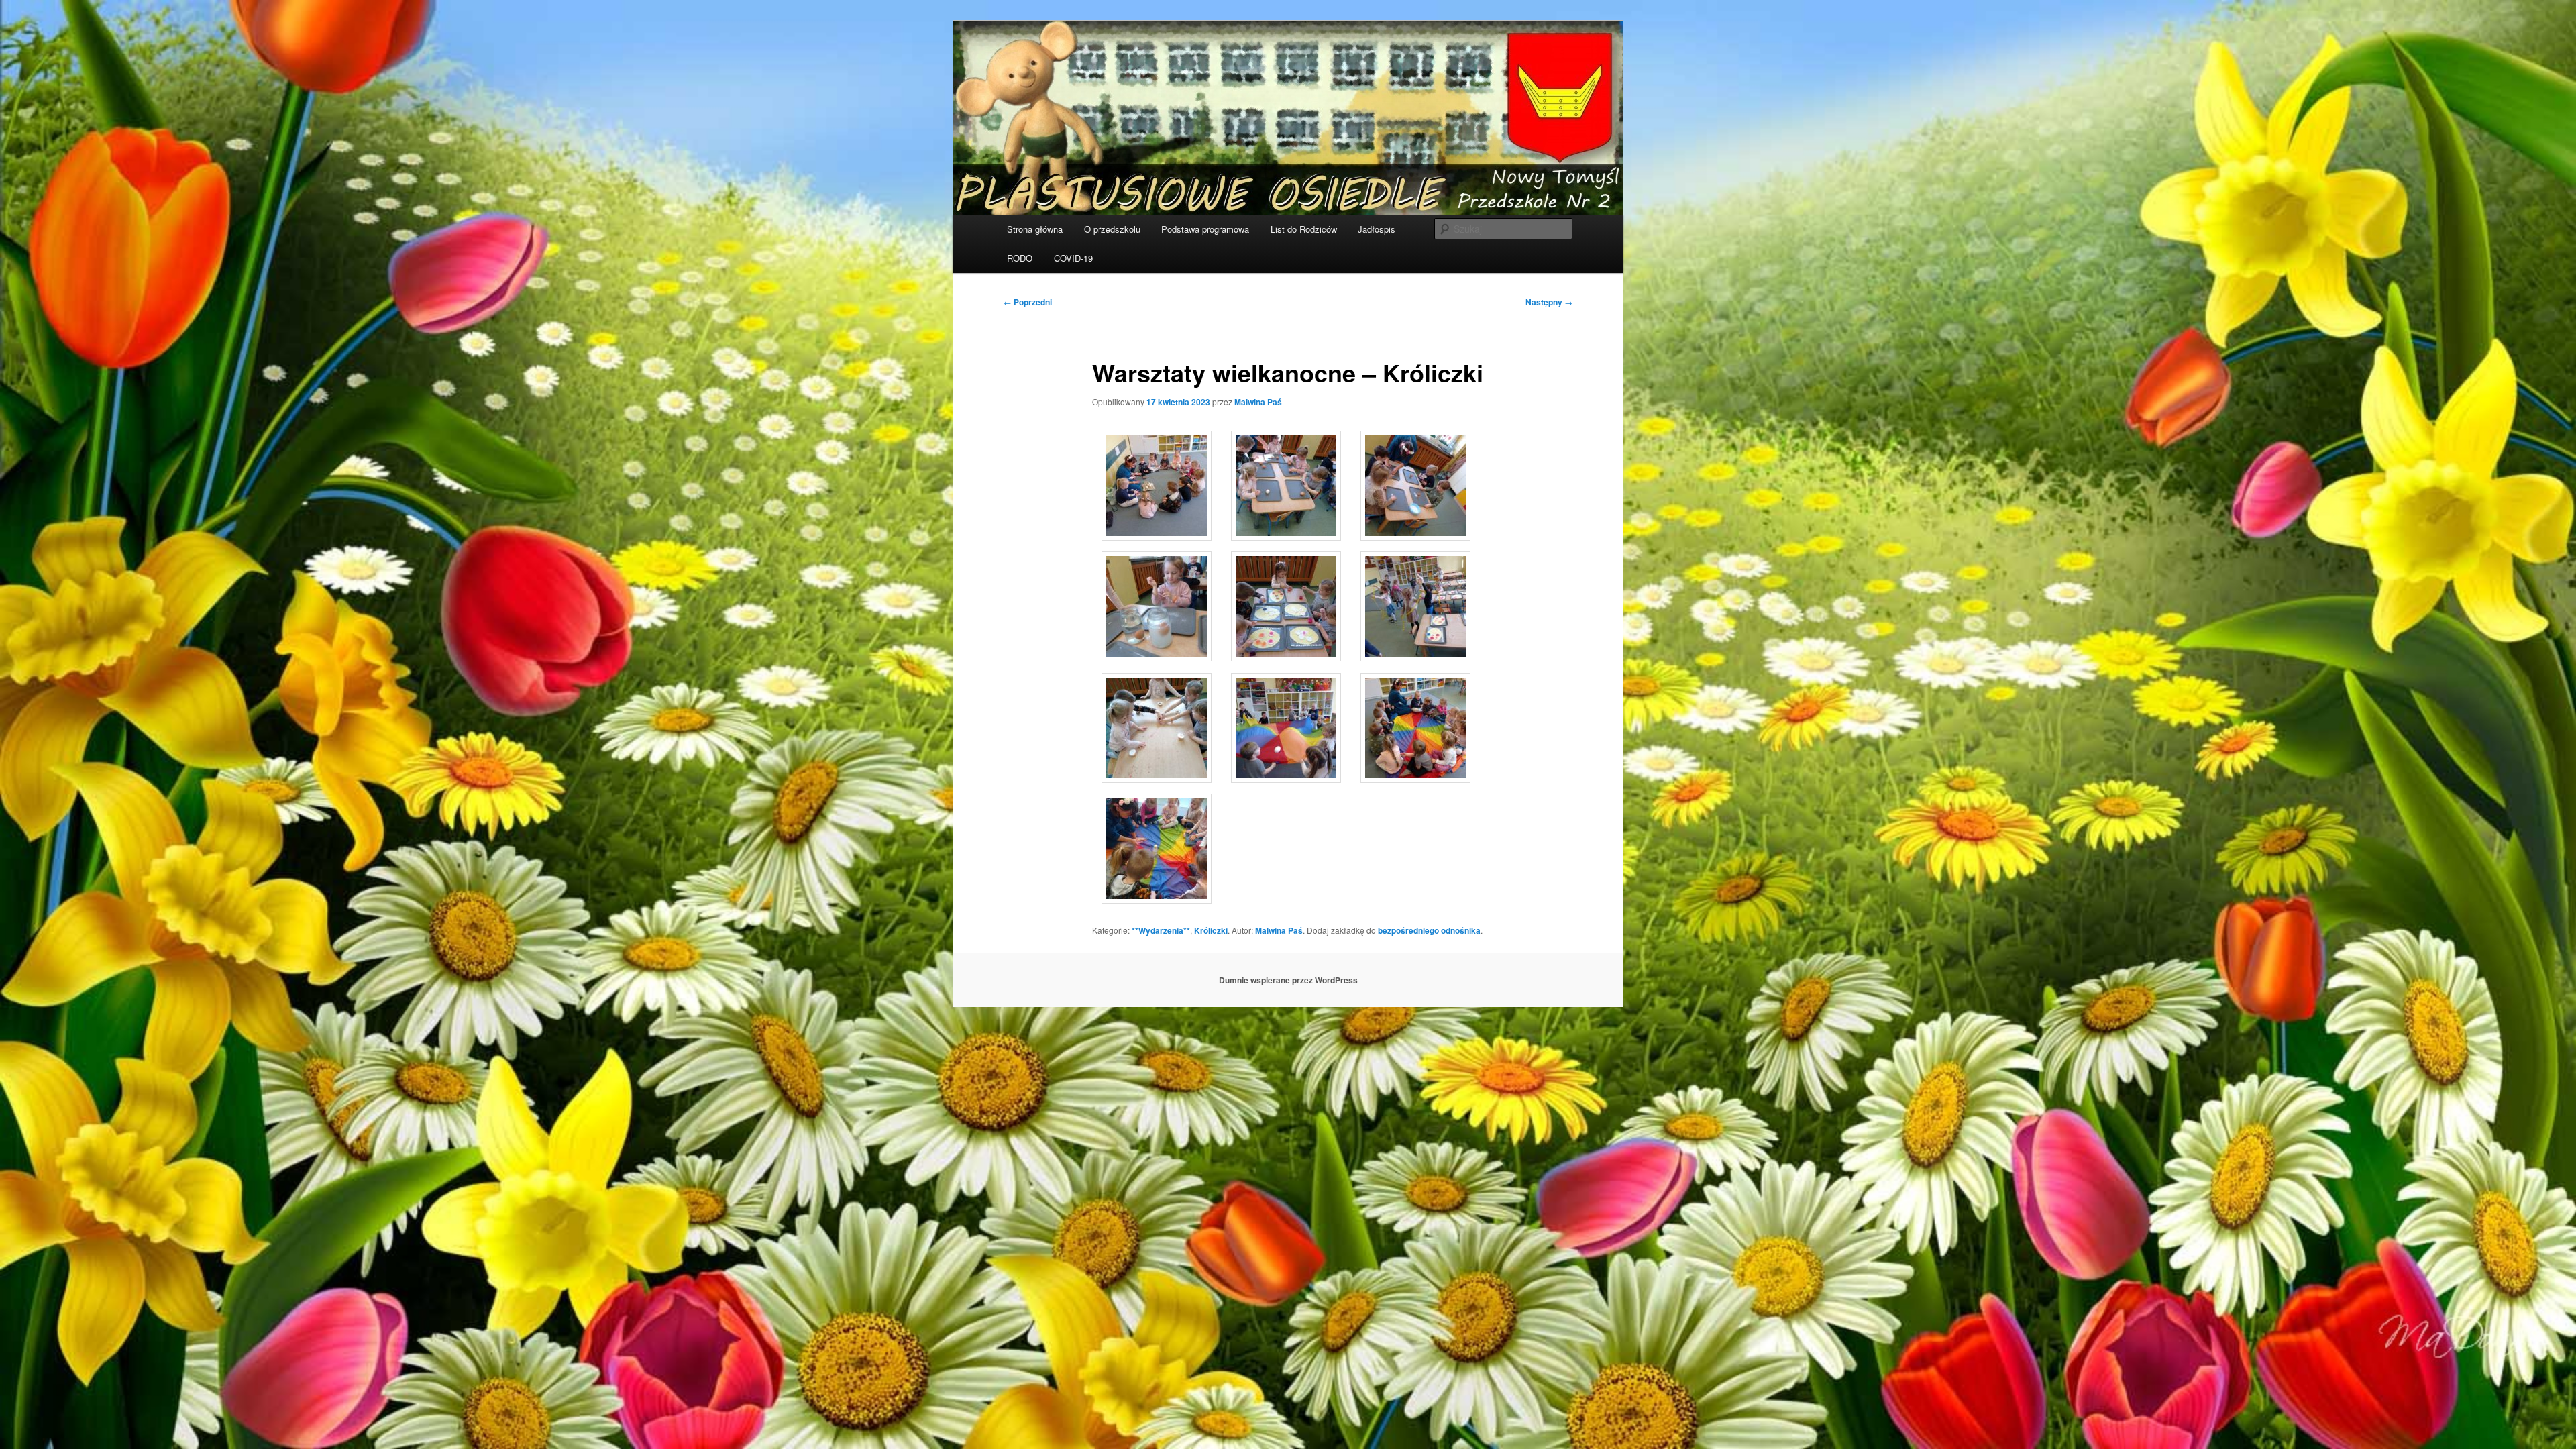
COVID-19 (1073, 258)
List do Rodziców (1304, 229)
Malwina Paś (1258, 402)
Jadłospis (1377, 229)
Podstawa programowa (1205, 229)
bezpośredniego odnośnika (1429, 930)
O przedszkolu (1112, 229)
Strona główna (1035, 229)
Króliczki (1211, 930)
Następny (1549, 302)
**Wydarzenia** (1161, 930)
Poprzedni (1028, 302)
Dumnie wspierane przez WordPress (1288, 980)
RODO (1020, 258)
